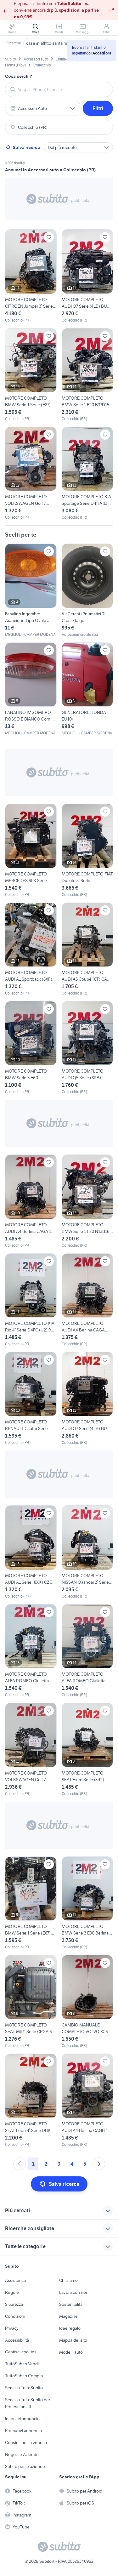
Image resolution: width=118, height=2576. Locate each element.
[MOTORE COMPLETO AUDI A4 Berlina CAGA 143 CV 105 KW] (31, 1201)
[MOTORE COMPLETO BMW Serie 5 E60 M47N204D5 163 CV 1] (31, 1048)
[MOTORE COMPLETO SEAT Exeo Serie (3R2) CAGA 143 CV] (87, 1750)
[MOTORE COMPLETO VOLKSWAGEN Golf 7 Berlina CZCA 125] (31, 473)
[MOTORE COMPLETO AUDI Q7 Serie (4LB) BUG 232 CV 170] (87, 276)
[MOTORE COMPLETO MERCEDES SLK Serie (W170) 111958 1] (31, 850)
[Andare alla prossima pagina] (99, 2164)
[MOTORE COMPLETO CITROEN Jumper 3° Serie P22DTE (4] (31, 276)
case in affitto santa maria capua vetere (63, 43)
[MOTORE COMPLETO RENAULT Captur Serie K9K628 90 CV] (31, 1399)
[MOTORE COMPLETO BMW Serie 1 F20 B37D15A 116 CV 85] (87, 375)
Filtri (98, 108)
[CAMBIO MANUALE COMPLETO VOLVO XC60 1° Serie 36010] (87, 2002)
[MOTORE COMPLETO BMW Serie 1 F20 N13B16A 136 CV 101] (87, 1201)
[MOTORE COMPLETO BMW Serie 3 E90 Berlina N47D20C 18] (87, 1903)
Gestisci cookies (21, 2352)
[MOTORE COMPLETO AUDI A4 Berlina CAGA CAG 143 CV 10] (87, 1300)
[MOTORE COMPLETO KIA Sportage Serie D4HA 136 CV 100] (87, 473)
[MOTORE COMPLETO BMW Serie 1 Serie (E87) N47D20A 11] (31, 1903)
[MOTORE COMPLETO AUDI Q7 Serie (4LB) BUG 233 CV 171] (87, 1399)
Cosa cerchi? (19, 76)
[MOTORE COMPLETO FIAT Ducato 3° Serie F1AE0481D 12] (87, 850)
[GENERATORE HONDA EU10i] (87, 689)
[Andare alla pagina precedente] (20, 2164)
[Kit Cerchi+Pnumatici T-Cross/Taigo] (87, 590)
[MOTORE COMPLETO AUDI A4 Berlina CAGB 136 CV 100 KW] (87, 2100)
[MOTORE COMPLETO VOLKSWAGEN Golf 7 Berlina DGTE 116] (31, 1750)
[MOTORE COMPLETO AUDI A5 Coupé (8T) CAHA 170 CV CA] (87, 949)
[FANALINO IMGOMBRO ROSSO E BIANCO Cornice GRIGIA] (31, 689)
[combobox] (63, 89)
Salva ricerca (26, 147)
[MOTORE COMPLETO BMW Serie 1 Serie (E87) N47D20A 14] (31, 375)
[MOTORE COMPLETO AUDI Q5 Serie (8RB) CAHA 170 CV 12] (87, 1048)
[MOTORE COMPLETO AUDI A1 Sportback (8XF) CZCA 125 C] (31, 949)
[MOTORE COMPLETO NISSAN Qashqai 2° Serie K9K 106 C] (87, 1552)
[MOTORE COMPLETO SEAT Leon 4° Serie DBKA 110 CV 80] (31, 2100)
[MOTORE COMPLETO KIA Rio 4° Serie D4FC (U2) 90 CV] (31, 1300)
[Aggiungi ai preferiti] (49, 237)
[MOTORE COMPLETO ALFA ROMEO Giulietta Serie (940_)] (31, 1651)
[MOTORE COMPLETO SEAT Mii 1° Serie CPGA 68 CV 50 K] (31, 2002)
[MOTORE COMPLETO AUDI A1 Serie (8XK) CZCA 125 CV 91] (31, 1552)
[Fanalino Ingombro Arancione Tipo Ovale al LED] (31, 590)
